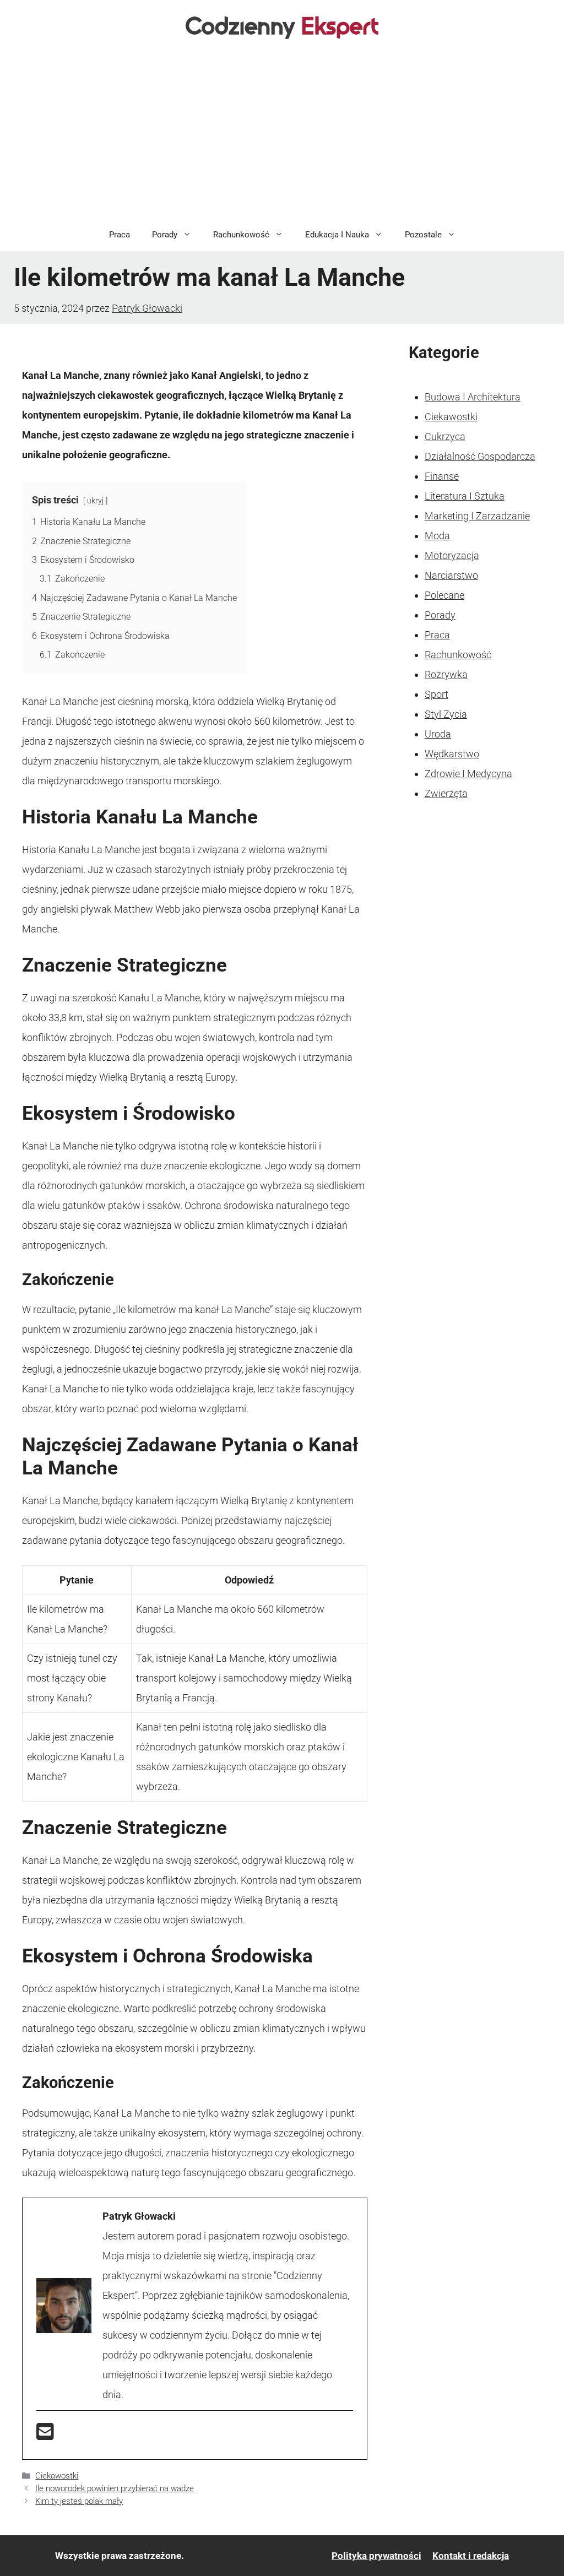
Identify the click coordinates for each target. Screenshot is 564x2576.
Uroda (438, 734)
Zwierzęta (446, 793)
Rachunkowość (241, 235)
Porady (165, 235)
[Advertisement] (282, 135)
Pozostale (423, 235)
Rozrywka (446, 674)
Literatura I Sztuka (465, 496)
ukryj (95, 501)
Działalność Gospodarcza (480, 456)
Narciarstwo (451, 575)
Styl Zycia (446, 714)
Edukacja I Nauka (337, 235)
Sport (436, 694)
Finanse (442, 476)
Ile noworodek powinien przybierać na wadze (115, 2488)
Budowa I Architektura (473, 397)
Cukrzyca (445, 436)
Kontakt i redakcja (471, 2556)
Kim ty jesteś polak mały (79, 2501)
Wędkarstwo (452, 754)
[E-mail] (45, 2435)
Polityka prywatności (376, 2556)
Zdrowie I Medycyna (468, 774)
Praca (120, 235)
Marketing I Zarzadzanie (477, 516)
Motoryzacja (452, 555)
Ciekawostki (57, 2476)
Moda (437, 536)
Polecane (444, 595)
